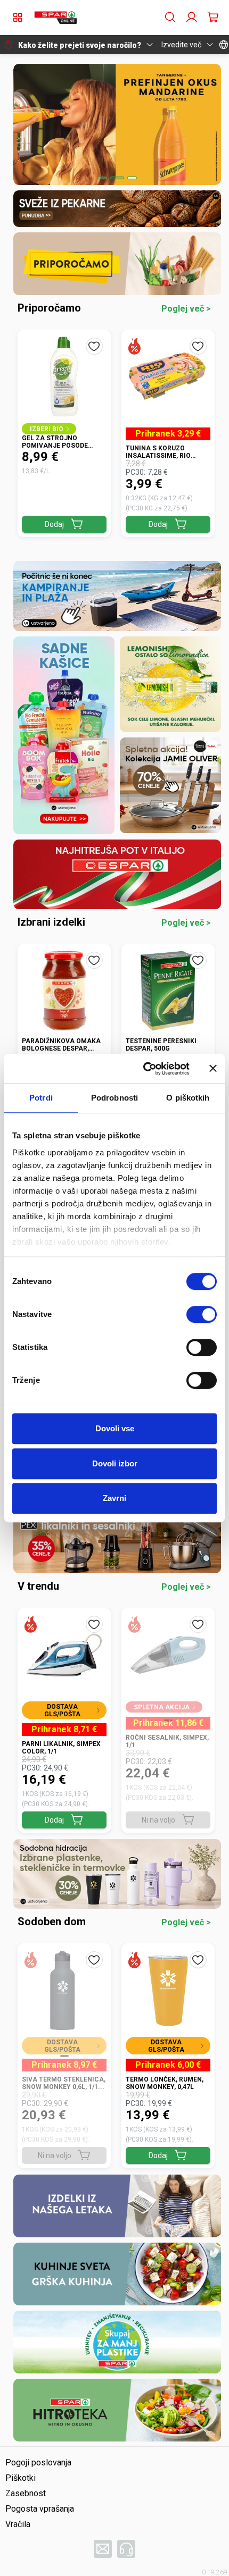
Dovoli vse (115, 1428)
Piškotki (21, 2478)
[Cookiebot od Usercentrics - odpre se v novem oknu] (144, 1069)
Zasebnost (26, 2493)
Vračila (18, 2524)
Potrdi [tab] (41, 1098)
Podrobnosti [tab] (114, 1098)
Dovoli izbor (115, 1463)
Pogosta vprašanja (40, 2509)
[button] (55, 18)
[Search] (170, 18)
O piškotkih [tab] (188, 1098)
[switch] (202, 1314)
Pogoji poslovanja (38, 2462)
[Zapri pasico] (213, 1069)
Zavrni (114, 1498)
